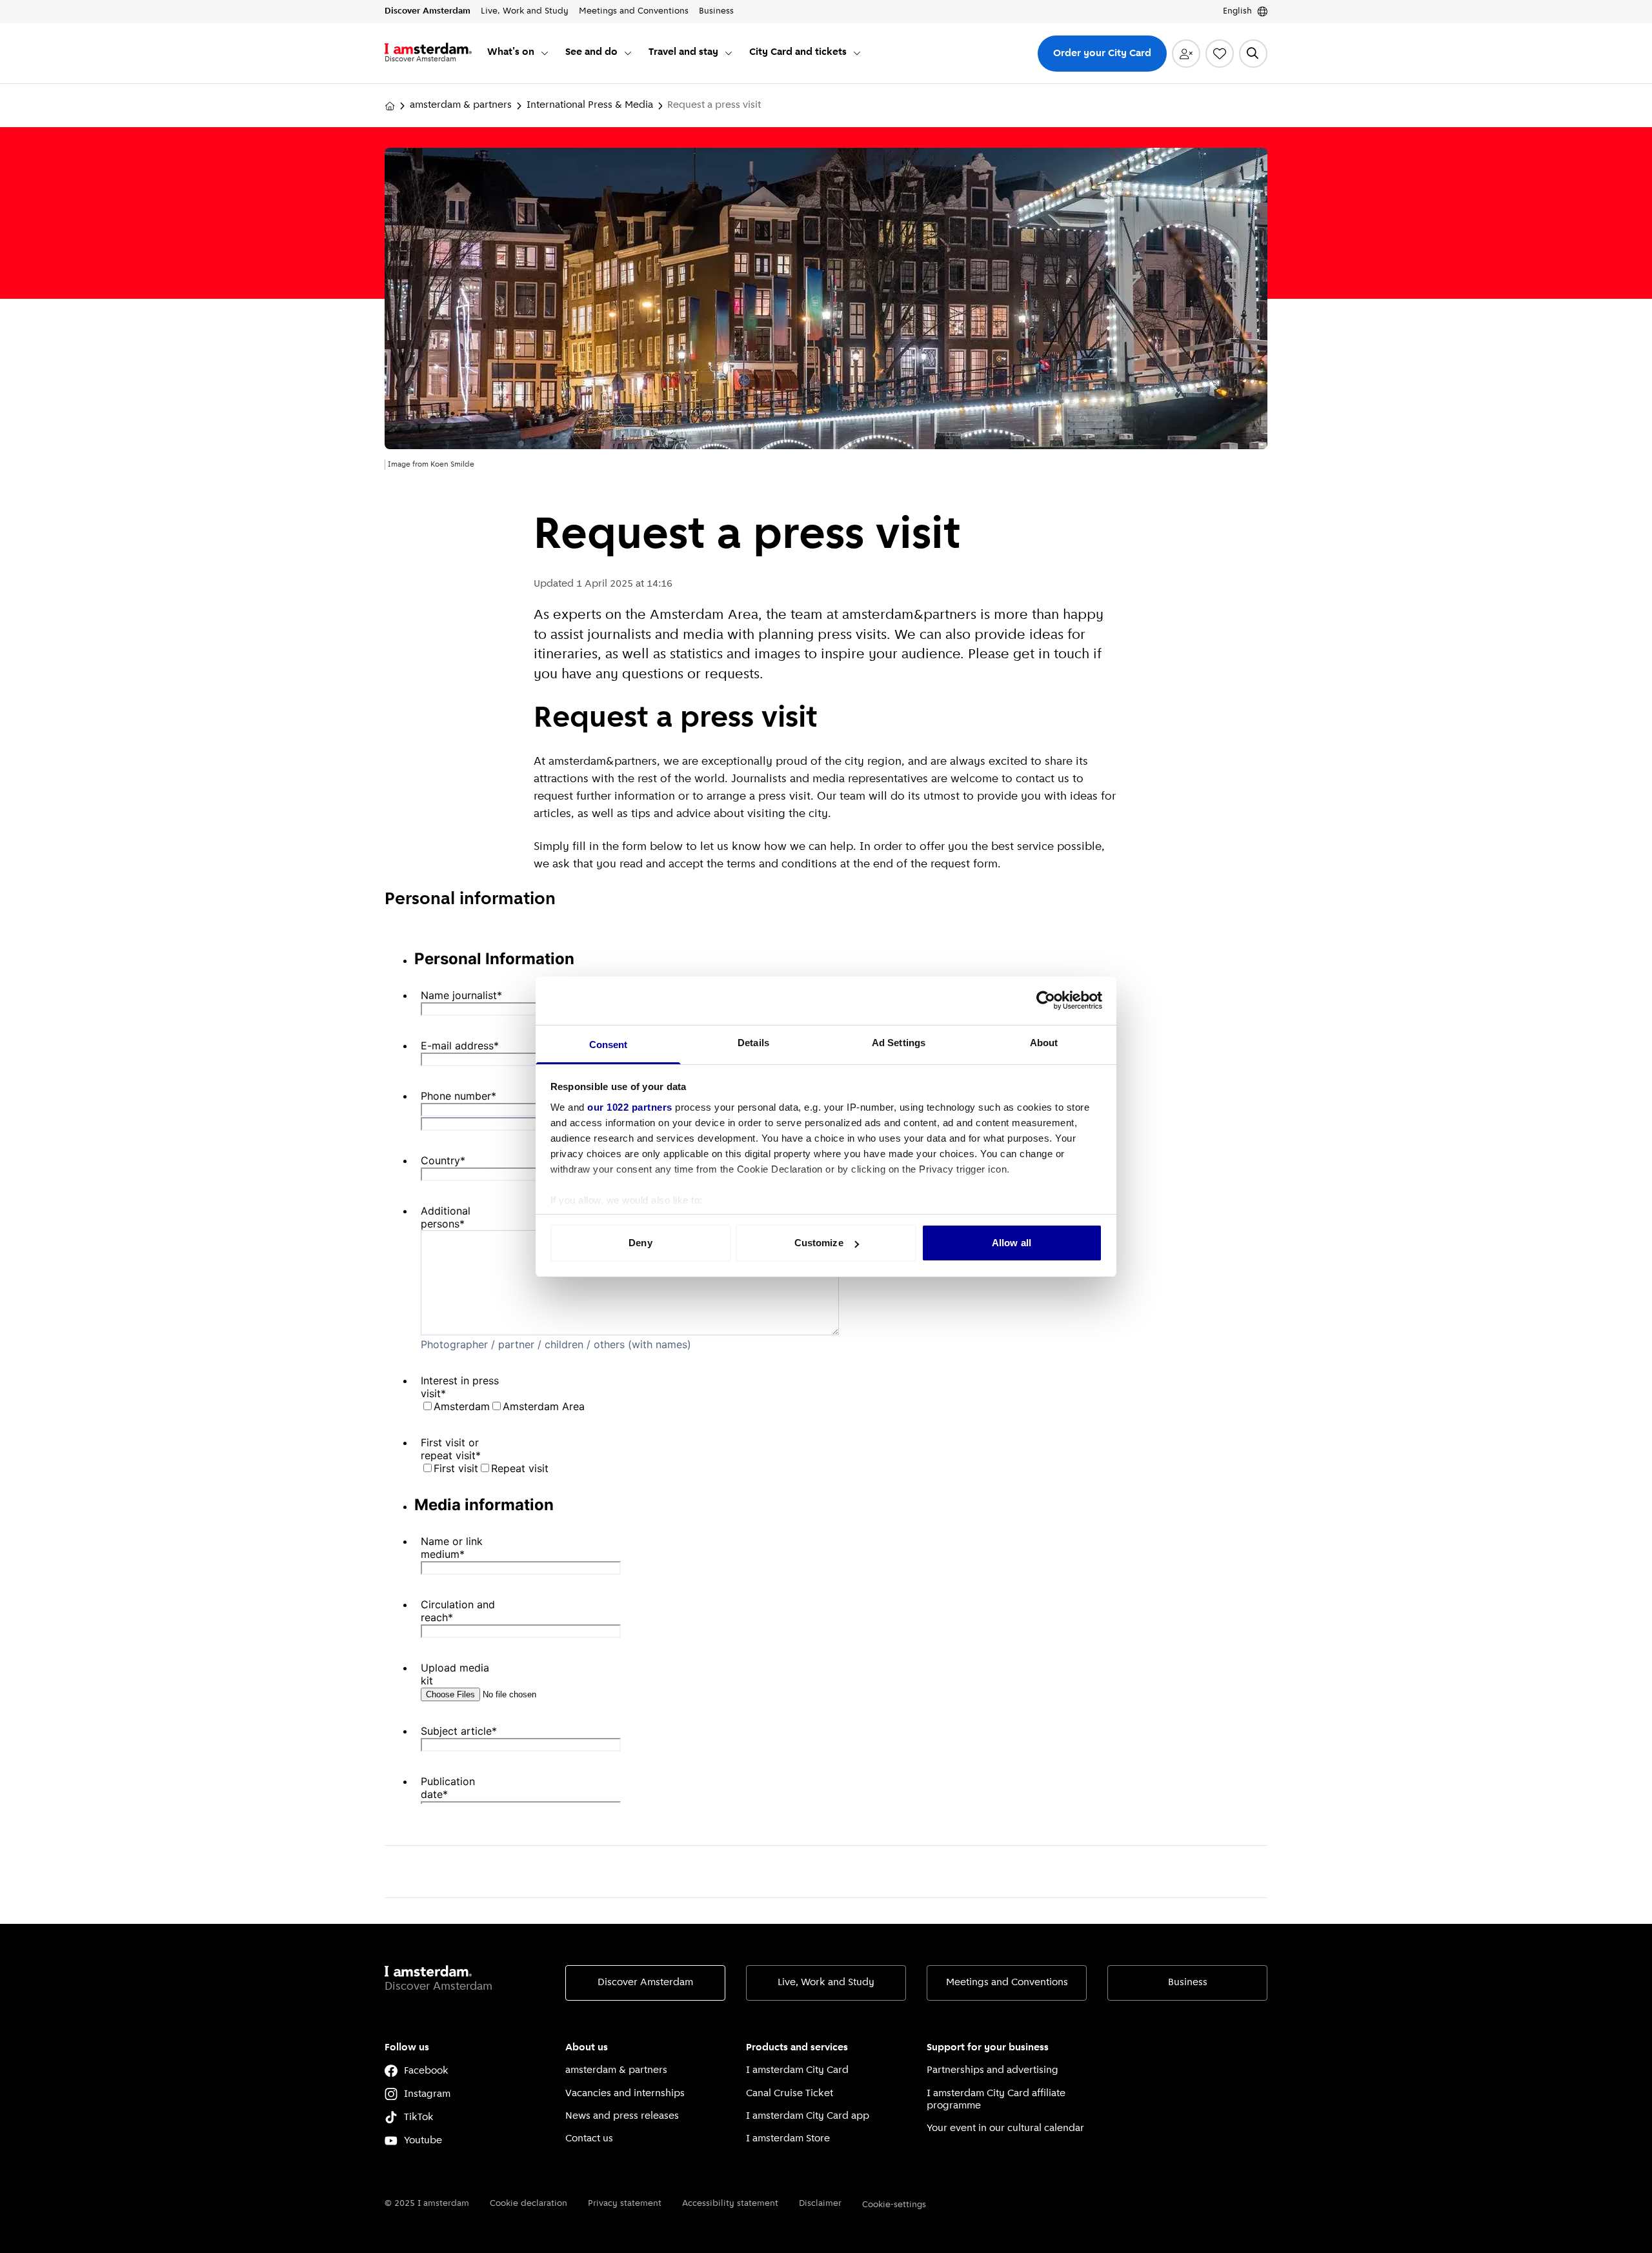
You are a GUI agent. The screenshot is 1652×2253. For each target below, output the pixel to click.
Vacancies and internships (625, 2094)
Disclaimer (820, 2204)
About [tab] (1044, 1043)
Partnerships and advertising (992, 2070)
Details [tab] (753, 1043)
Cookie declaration (529, 2204)
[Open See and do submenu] (628, 53)
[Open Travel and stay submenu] (729, 53)
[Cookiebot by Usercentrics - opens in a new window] (1046, 1000)
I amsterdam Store (788, 2139)
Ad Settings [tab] (899, 1043)
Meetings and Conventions (1007, 1983)
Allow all (1012, 1243)
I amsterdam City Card (797, 2070)
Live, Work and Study (826, 1983)
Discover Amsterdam (645, 1983)
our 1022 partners (630, 1107)
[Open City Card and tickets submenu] (857, 53)
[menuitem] (519, 53)
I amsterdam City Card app (808, 2116)
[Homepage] (390, 106)
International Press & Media (590, 105)
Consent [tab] (609, 1045)
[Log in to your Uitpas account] (1186, 54)
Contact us (589, 2139)
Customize (819, 1243)
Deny (640, 1243)
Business (1188, 1983)
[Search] (1253, 54)
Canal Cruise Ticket (790, 2094)
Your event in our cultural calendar (1005, 2128)
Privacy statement (625, 2204)
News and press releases (622, 2116)
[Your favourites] (1220, 54)
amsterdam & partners (461, 105)
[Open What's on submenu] (545, 53)
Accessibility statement (730, 2204)
